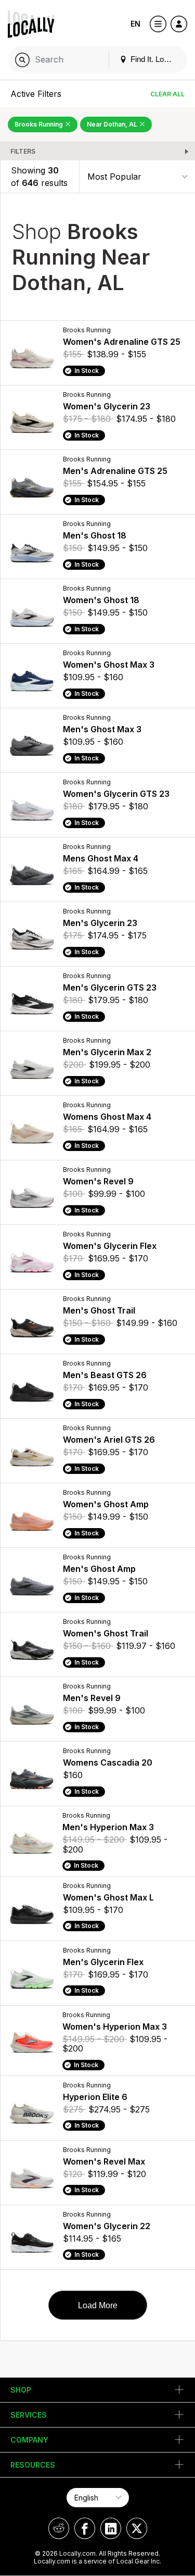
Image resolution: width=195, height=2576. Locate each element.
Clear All (167, 94)
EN (135, 24)
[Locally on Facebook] (85, 2528)
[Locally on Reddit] (59, 2528)
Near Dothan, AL (113, 124)
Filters (23, 151)
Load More (98, 2305)
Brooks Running (40, 124)
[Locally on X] (137, 2528)
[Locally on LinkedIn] (111, 2528)
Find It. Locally (154, 59)
